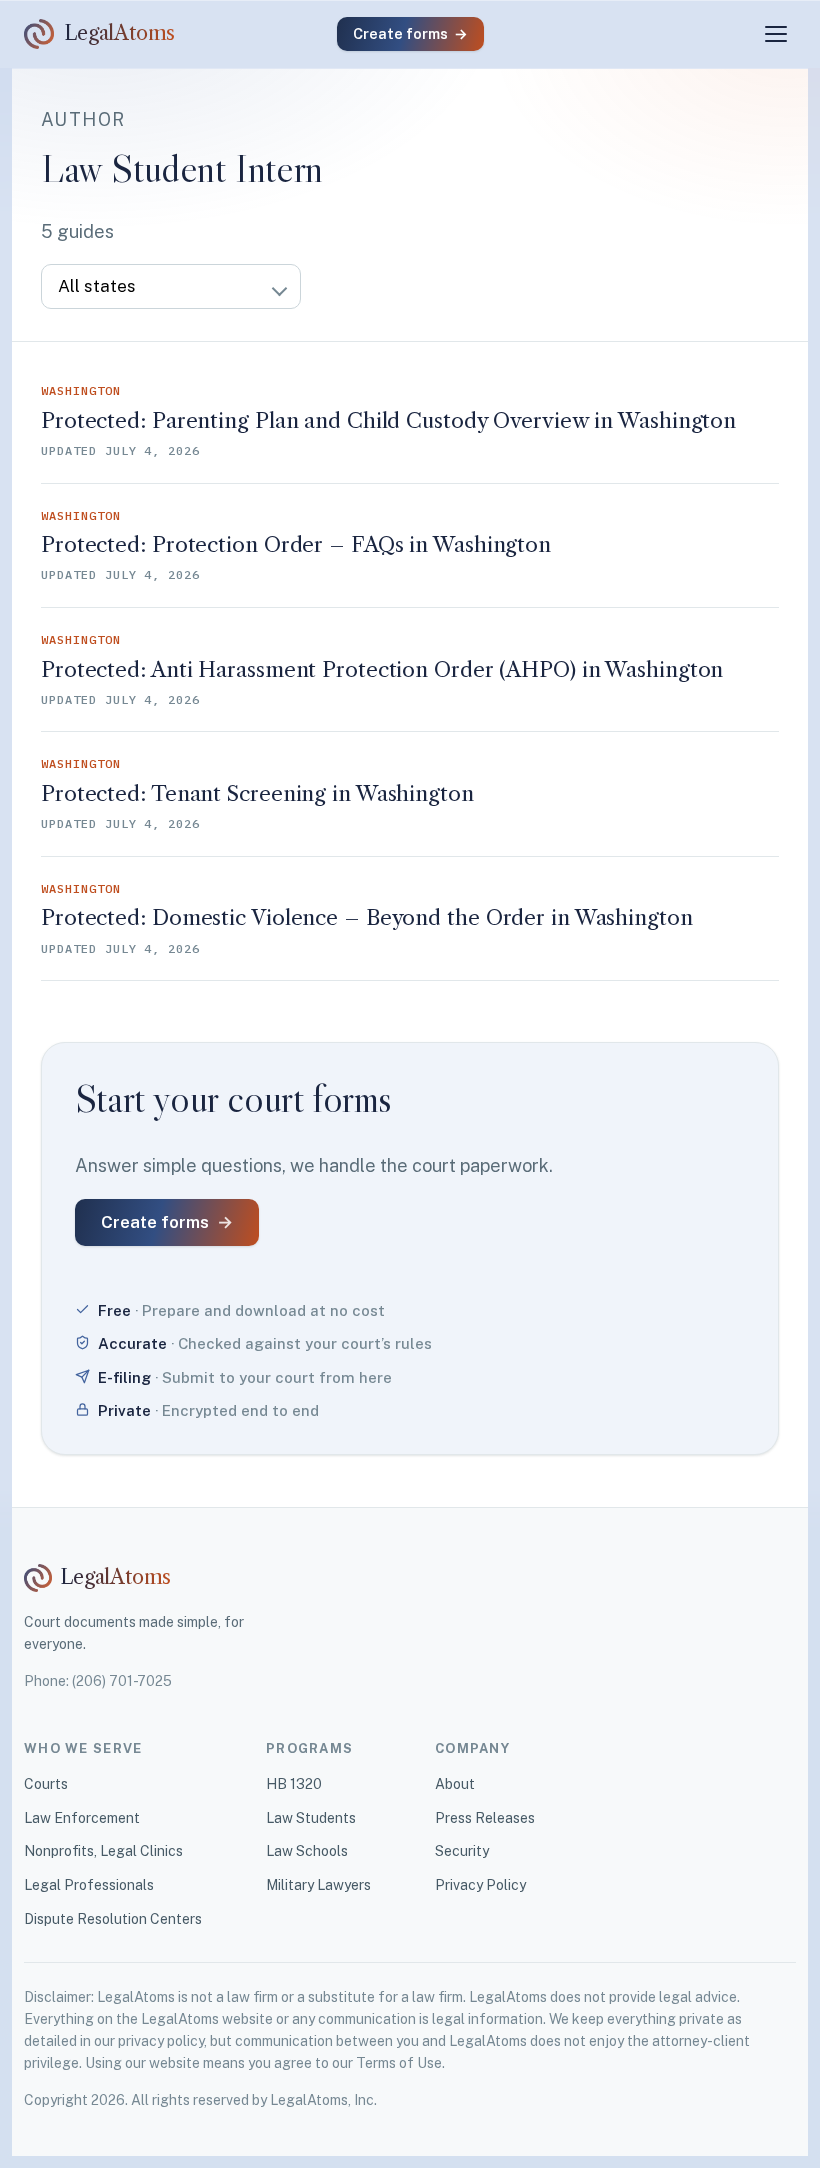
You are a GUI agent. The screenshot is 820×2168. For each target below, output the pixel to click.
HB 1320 (294, 1784)
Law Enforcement (82, 1818)
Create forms (410, 33)
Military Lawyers (318, 1885)
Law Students (311, 1818)
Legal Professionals (89, 1885)
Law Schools (307, 1851)
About (455, 1784)
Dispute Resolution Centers (113, 1919)
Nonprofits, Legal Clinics (103, 1851)
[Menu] (776, 34)
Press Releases (485, 1818)
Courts (46, 1784)
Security (462, 1851)
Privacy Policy (480, 1885)
